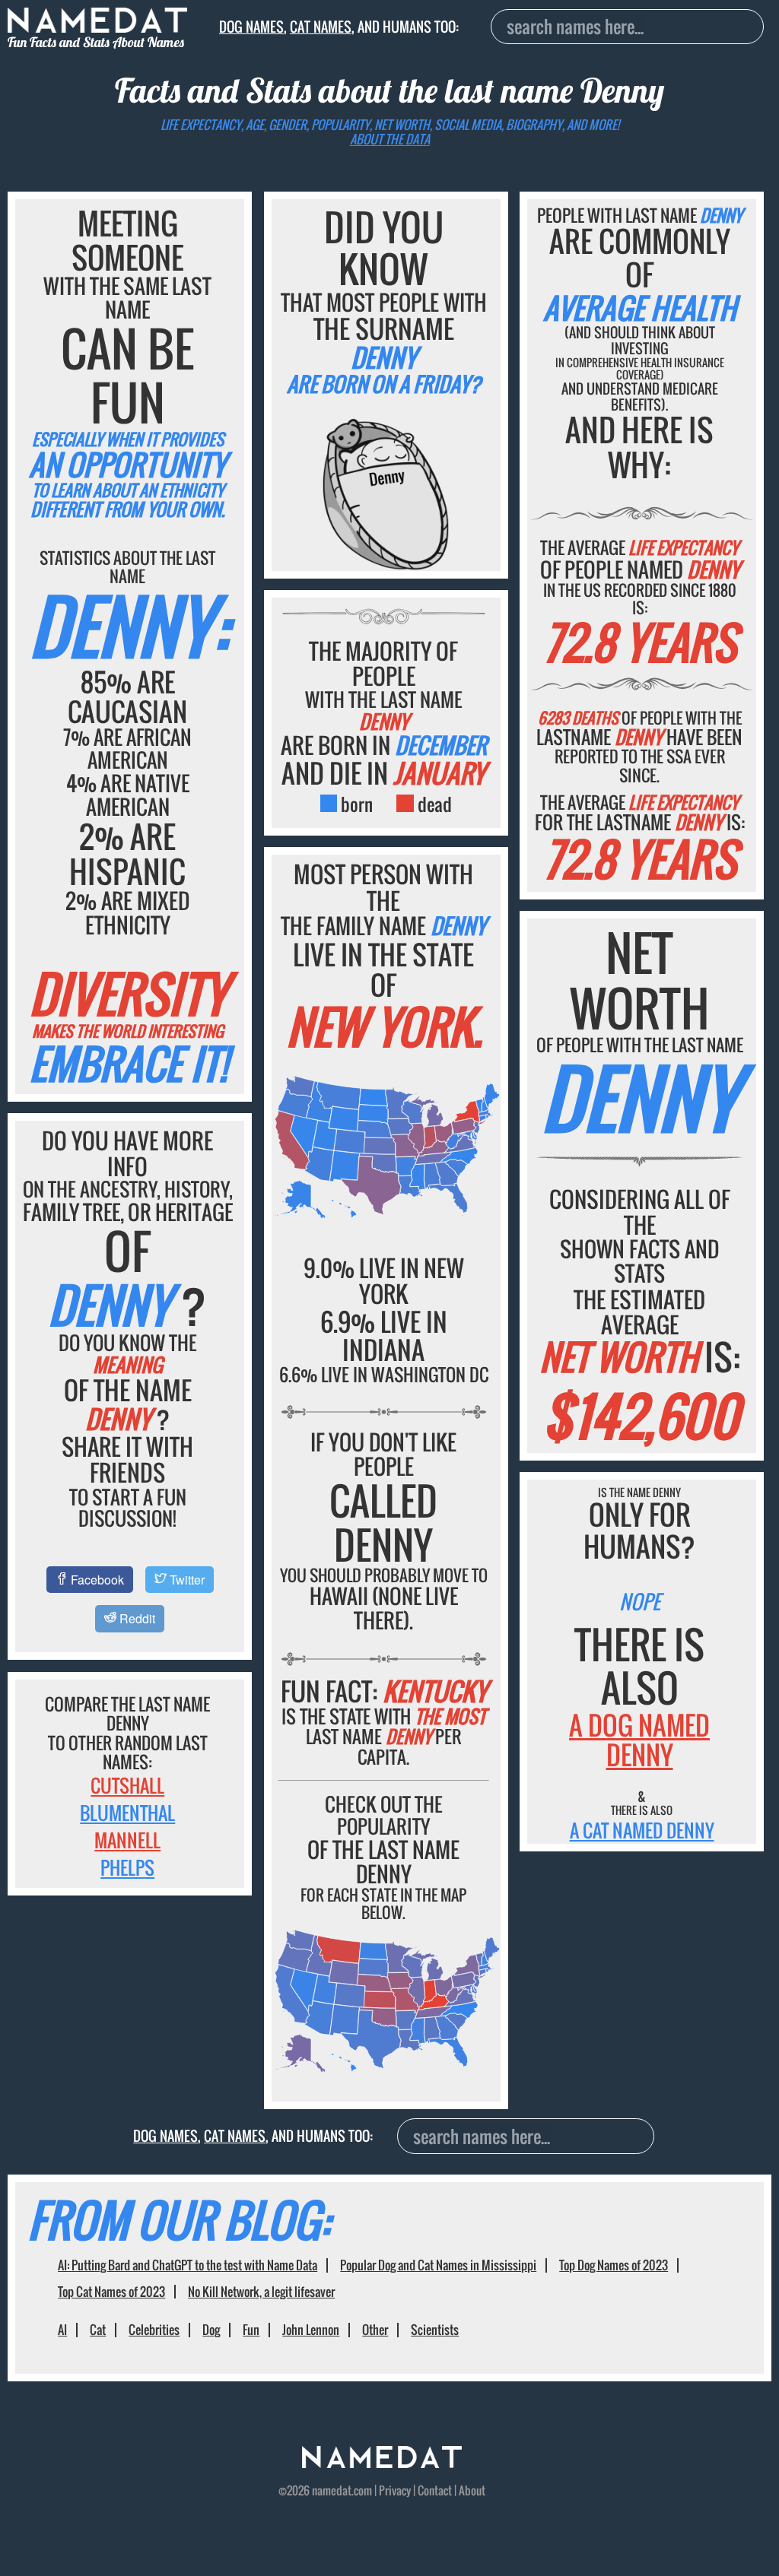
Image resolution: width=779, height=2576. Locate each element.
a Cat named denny (642, 1830)
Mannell (127, 1840)
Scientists (435, 2330)
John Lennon (311, 2330)
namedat (332, 2490)
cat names (321, 26)
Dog (211, 2330)
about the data (390, 139)
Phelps (127, 1867)
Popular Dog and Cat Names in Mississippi (438, 2265)
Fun (251, 2330)
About (472, 2490)
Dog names (251, 26)
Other (375, 2330)
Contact (435, 2490)
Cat (98, 2330)
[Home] (382, 2463)
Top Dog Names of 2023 (614, 2265)
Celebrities (154, 2330)
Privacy (395, 2490)
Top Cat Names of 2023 (111, 2292)
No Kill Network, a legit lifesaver (261, 2292)
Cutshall (127, 1785)
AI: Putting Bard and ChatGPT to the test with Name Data (188, 2265)
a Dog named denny (639, 1740)
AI (62, 2330)
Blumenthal (127, 1813)
